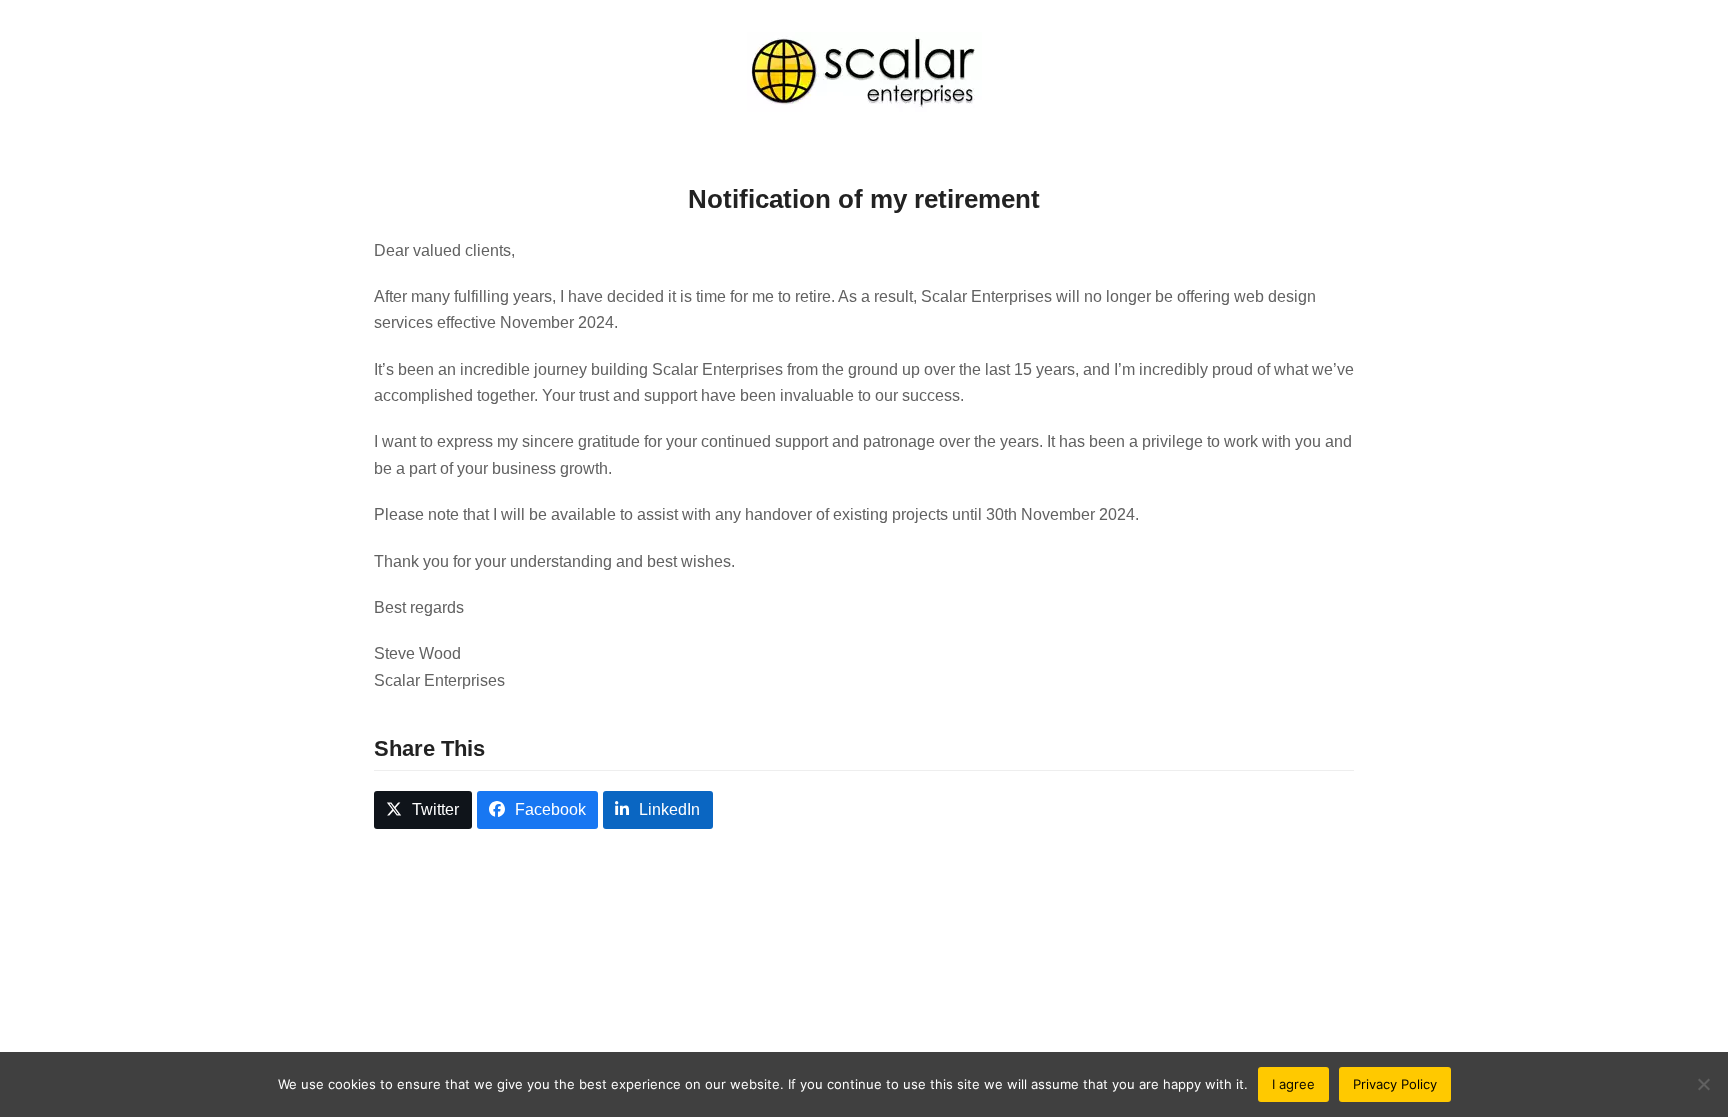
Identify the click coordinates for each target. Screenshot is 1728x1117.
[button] (423, 810)
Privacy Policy (1395, 1084)
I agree (1293, 1084)
